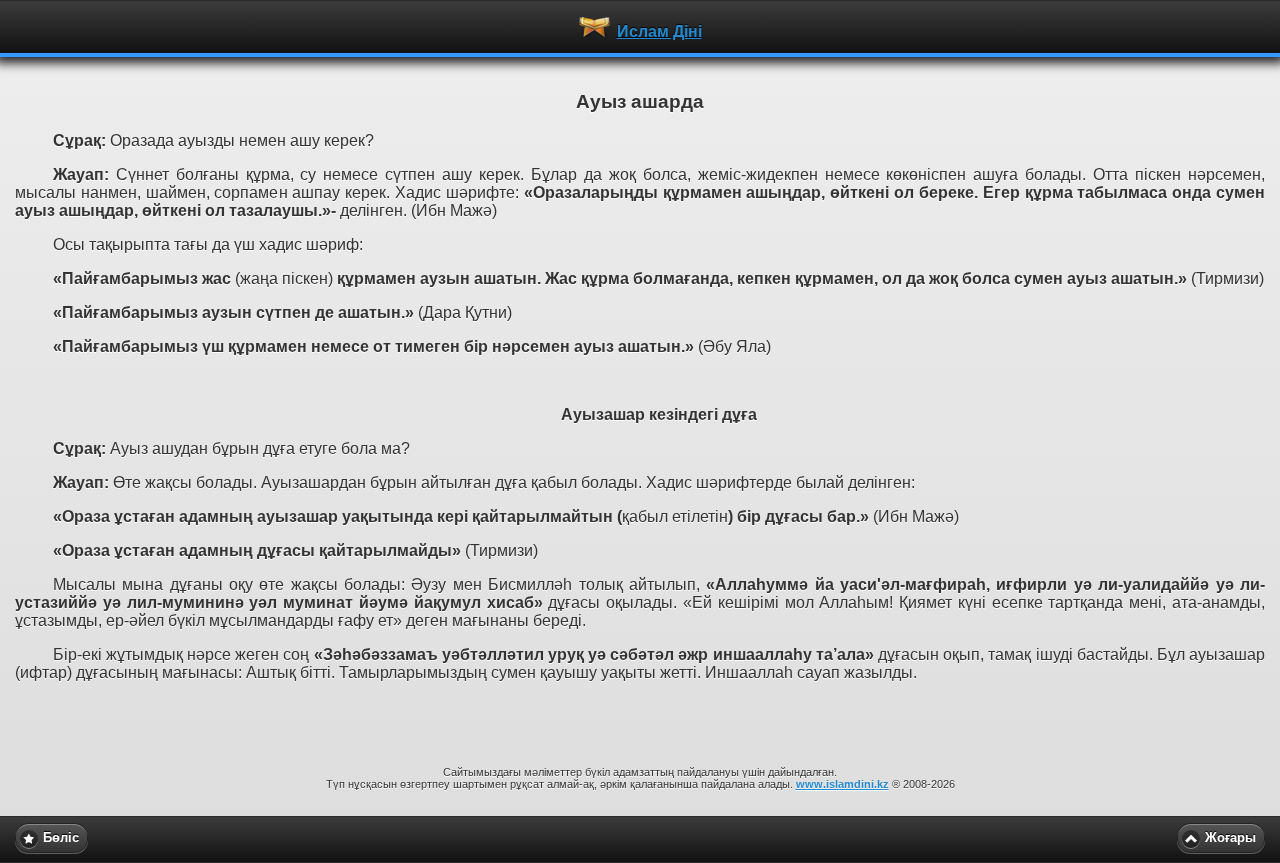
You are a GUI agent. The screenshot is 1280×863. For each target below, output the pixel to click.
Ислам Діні (659, 31)
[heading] (640, 26)
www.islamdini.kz (842, 784)
